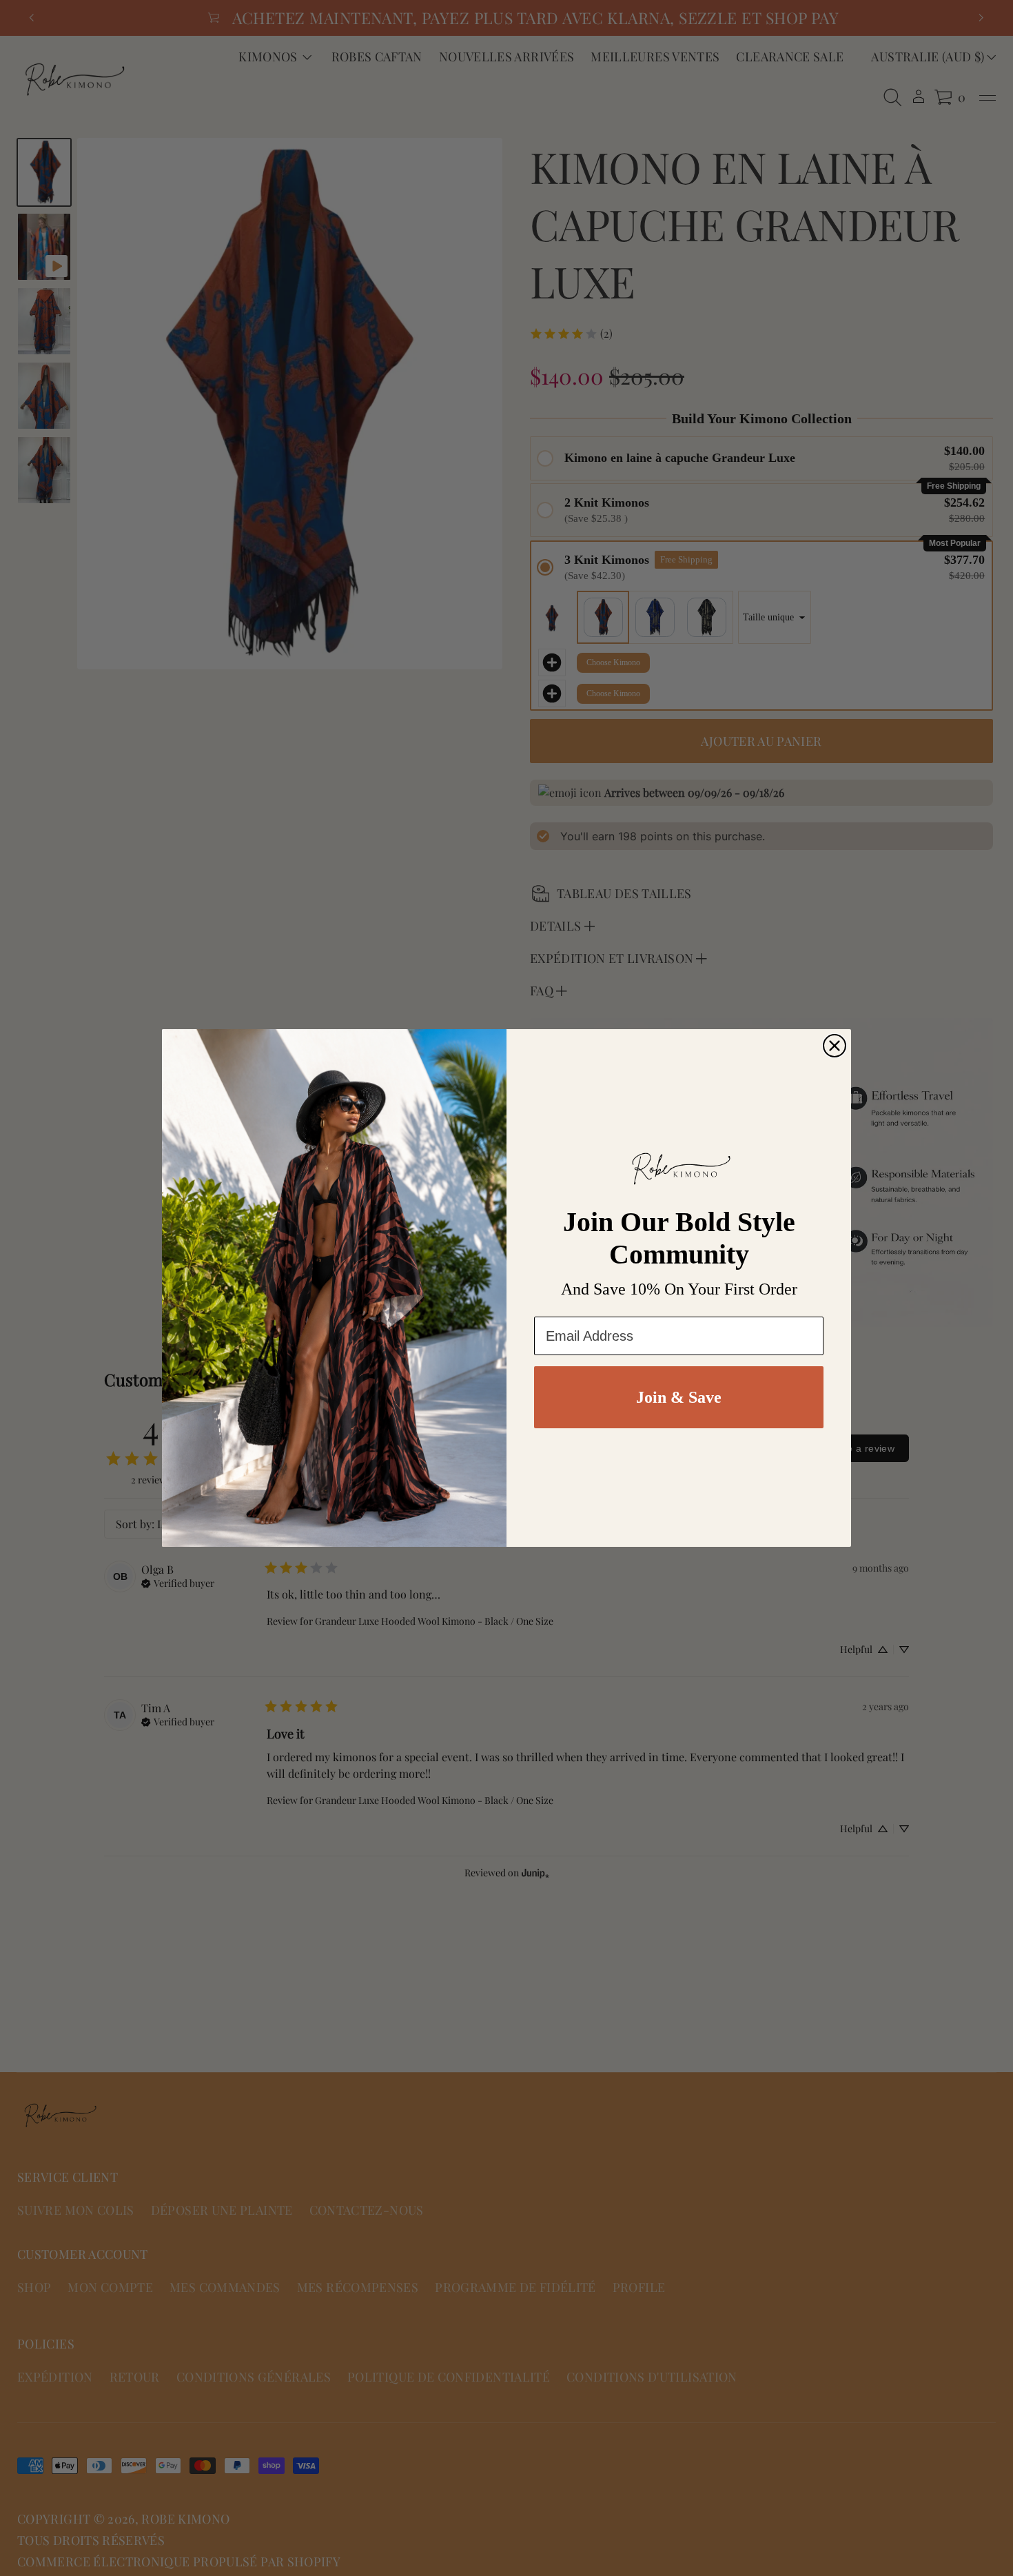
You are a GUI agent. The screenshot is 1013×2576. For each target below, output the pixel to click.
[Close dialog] (835, 1046)
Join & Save (679, 1397)
